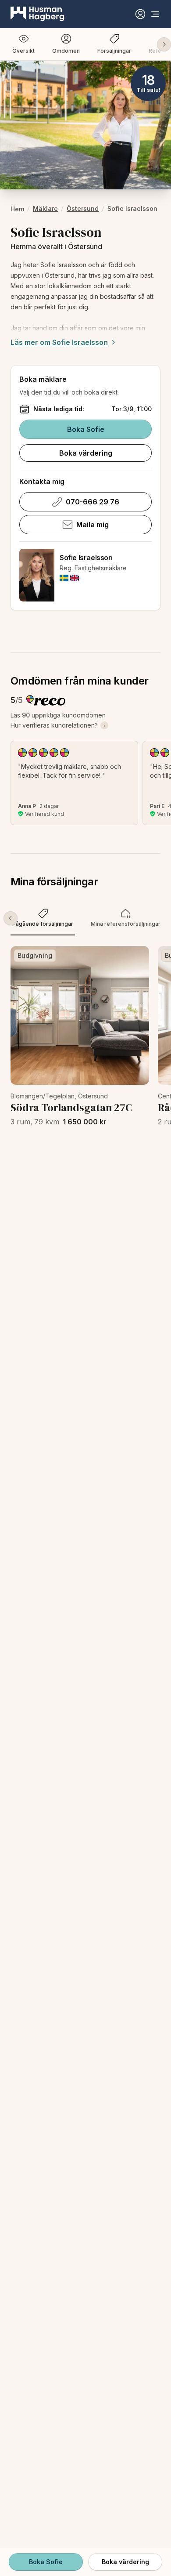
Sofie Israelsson (86, 558)
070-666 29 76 (93, 502)
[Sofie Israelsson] (37, 575)
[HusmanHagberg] (37, 14)
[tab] (43, 918)
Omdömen (66, 51)
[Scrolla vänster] (11, 918)
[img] (64, 578)
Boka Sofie (86, 429)
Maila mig (93, 525)
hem (17, 209)
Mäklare (45, 208)
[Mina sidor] (140, 14)
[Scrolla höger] (164, 44)
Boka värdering (86, 453)
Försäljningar (114, 51)
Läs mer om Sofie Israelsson (59, 342)
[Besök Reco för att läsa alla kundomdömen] (46, 700)
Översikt (23, 51)
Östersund (83, 208)
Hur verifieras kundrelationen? (54, 725)
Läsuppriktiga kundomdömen (58, 715)
